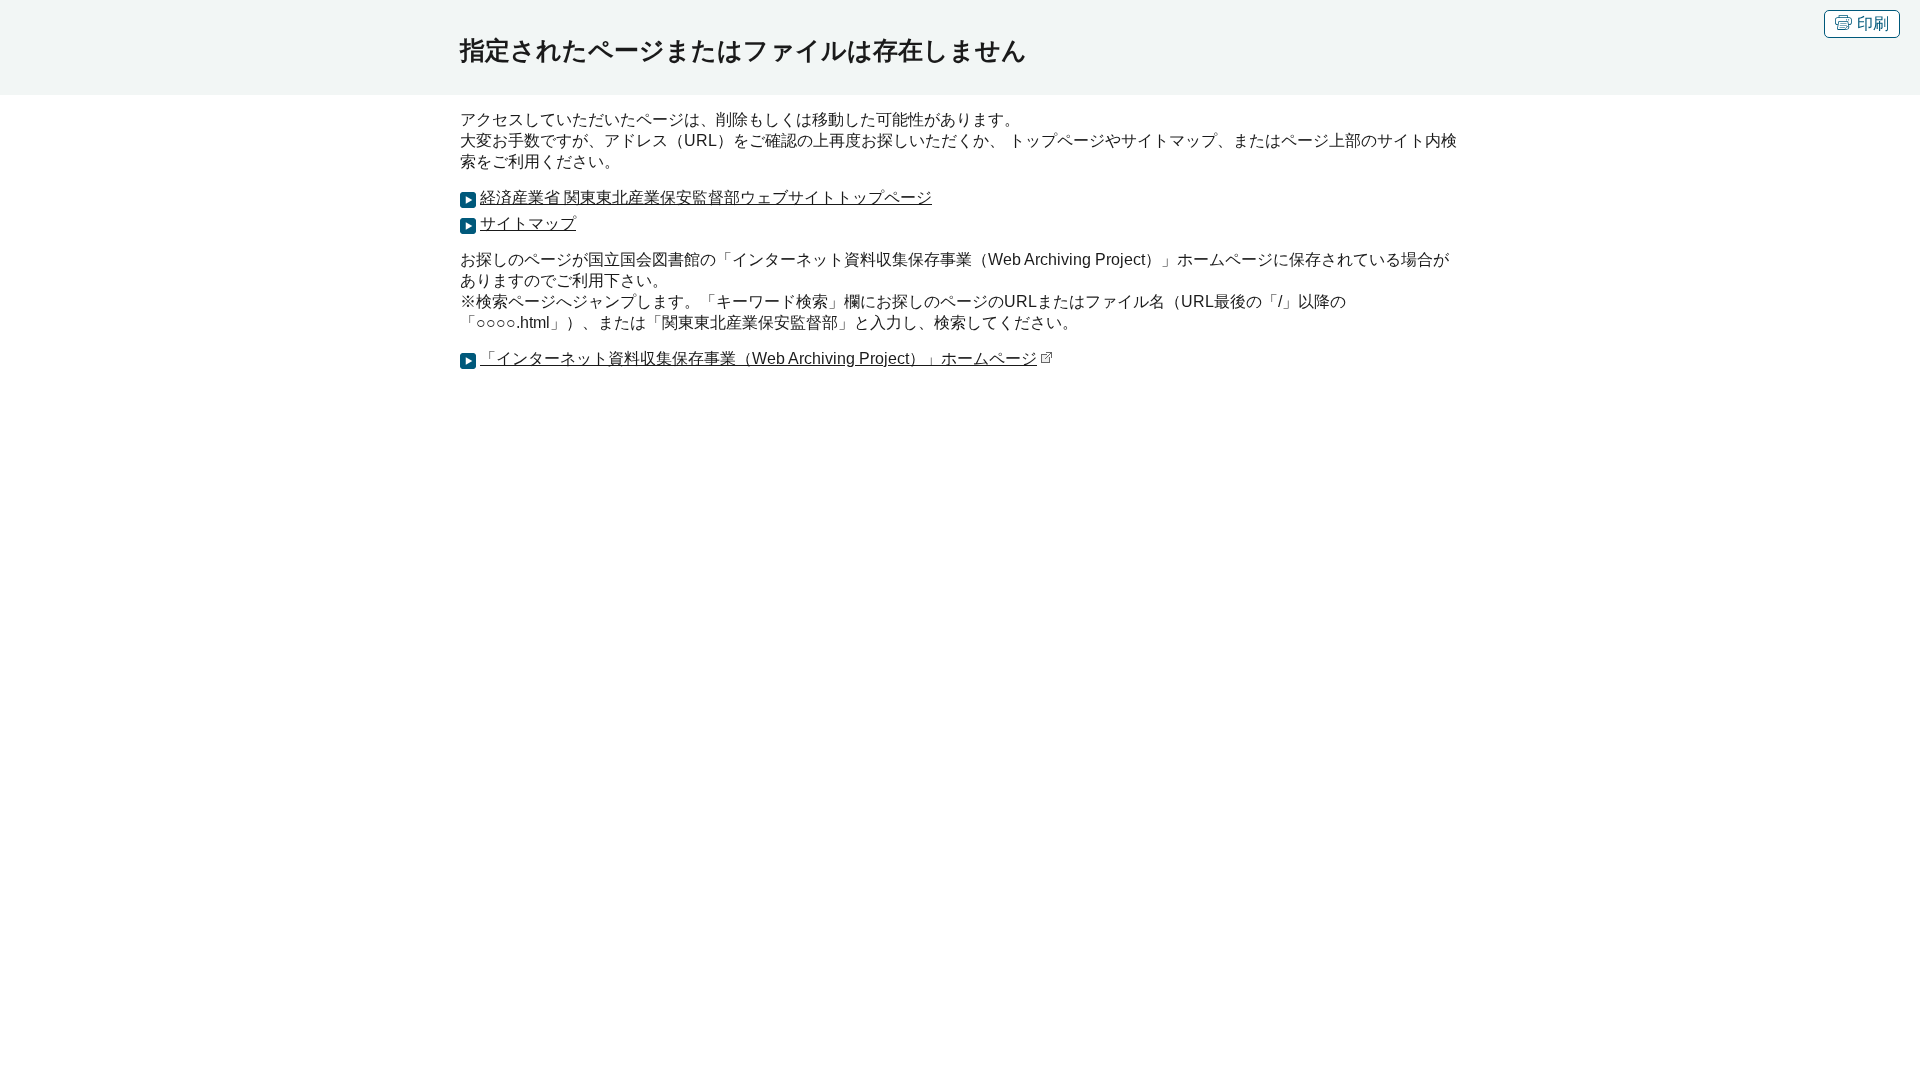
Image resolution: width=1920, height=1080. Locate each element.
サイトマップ (528, 223)
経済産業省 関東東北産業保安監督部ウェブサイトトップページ (706, 197)
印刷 (1873, 23)
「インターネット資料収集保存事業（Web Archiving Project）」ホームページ (758, 358)
